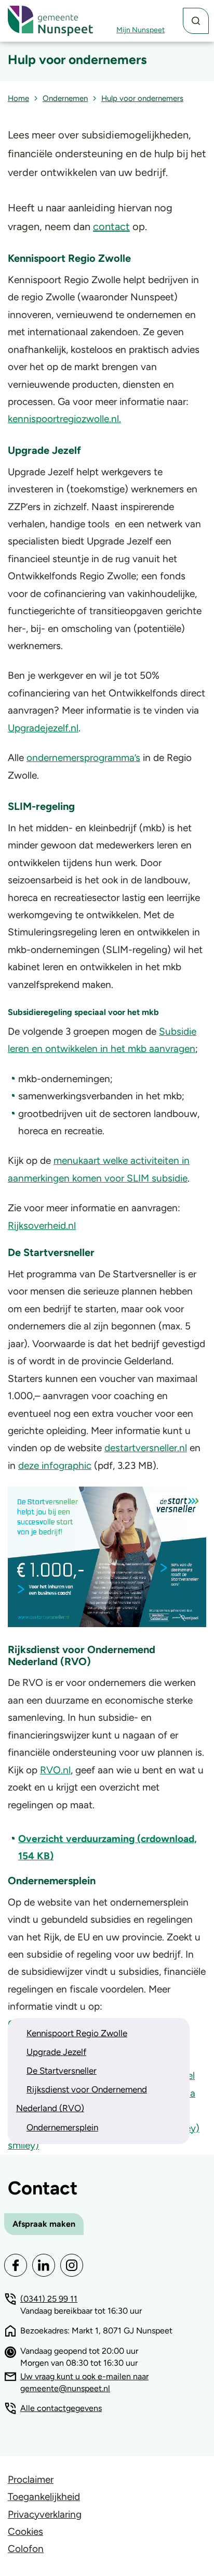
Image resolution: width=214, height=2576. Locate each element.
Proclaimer (31, 2479)
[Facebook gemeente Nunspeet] (16, 2265)
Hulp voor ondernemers (142, 98)
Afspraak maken (44, 2224)
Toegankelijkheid (44, 2497)
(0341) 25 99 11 (49, 2299)
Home (18, 98)
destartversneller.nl (146, 1448)
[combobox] (196, 21)
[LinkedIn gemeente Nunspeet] (44, 2265)
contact (111, 226)
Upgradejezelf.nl (43, 728)
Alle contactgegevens (61, 2408)
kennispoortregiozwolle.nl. (64, 419)
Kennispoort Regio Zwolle (77, 2033)
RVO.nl (55, 1770)
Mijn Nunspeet (141, 30)
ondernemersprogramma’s (83, 758)
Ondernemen (65, 98)
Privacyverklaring (45, 2514)
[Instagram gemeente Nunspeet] (72, 2265)
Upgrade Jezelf (56, 2052)
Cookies (25, 2531)
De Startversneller (62, 2071)
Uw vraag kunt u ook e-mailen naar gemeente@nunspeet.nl (84, 2382)
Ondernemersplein (62, 2127)
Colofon (26, 2549)
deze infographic (55, 1465)
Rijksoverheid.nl (42, 1226)
